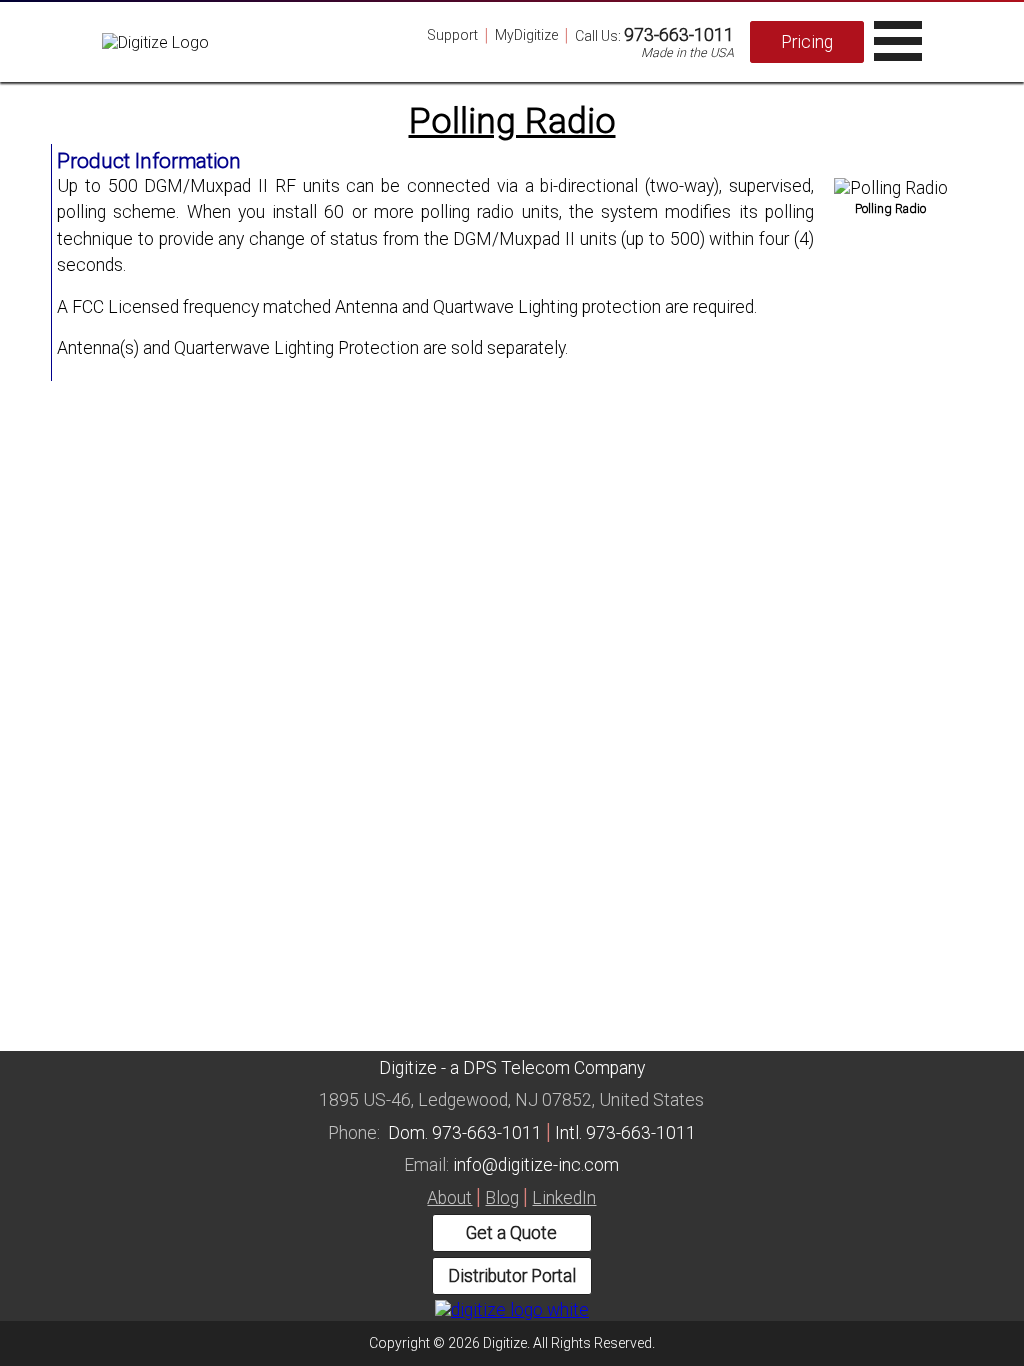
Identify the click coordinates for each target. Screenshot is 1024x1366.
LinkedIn (564, 1198)
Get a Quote (511, 1233)
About (449, 1198)
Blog (502, 1198)
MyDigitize (526, 35)
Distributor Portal (512, 1276)
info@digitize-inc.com (536, 1165)
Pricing (807, 42)
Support (452, 35)
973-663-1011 (679, 35)
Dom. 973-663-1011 (465, 1133)
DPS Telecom (516, 1068)
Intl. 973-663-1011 (625, 1133)
